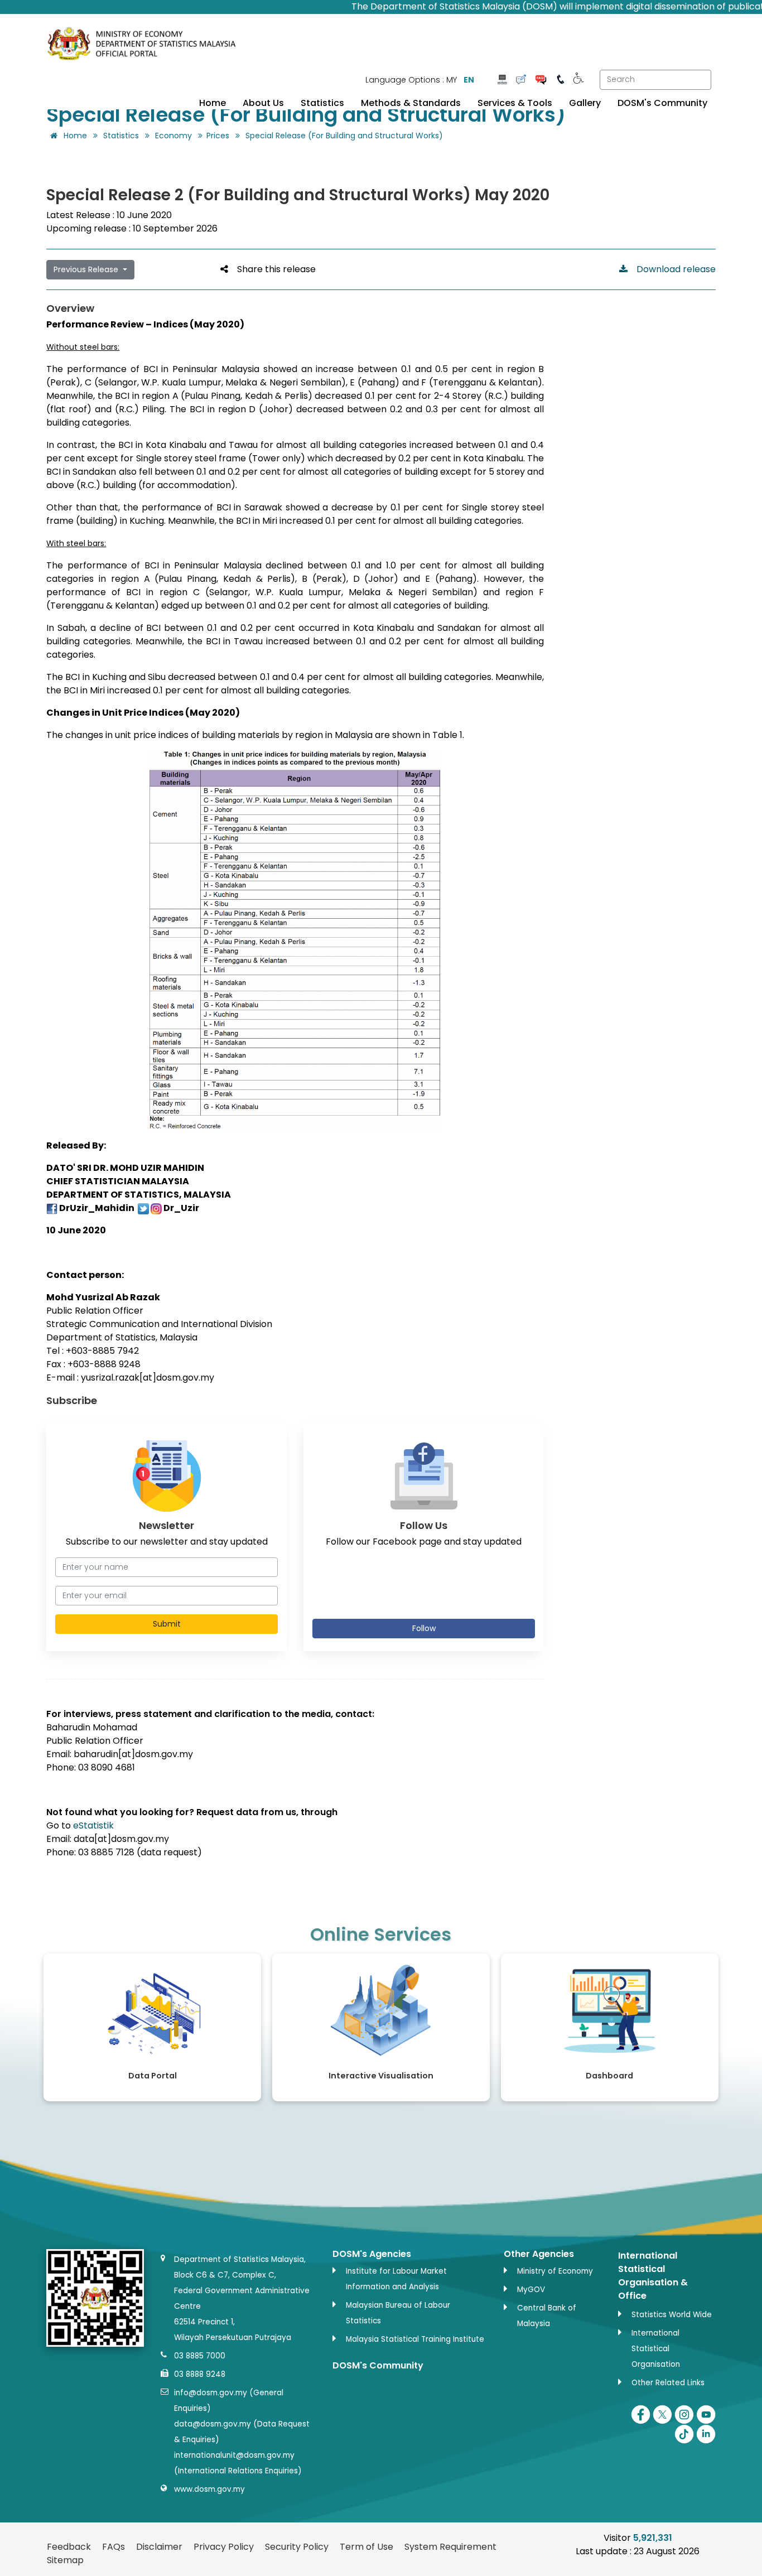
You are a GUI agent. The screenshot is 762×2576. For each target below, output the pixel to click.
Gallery (585, 103)
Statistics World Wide (672, 2315)
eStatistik (93, 1825)
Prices (218, 136)
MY (452, 80)
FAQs (114, 2547)
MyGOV (531, 2290)
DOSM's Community (662, 103)
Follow (424, 1628)
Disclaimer (159, 2547)
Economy (173, 136)
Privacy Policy (224, 2547)
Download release (672, 269)
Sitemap (65, 2560)
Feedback (69, 2547)
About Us (263, 103)
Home (213, 103)
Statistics (322, 103)
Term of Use (366, 2547)
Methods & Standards (411, 103)
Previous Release (87, 269)
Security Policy (297, 2547)
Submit (167, 1624)
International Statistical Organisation (656, 2349)
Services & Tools (515, 103)
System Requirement (450, 2547)
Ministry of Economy (555, 2271)
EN (469, 80)
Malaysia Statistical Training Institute (415, 2339)
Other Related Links (668, 2383)
